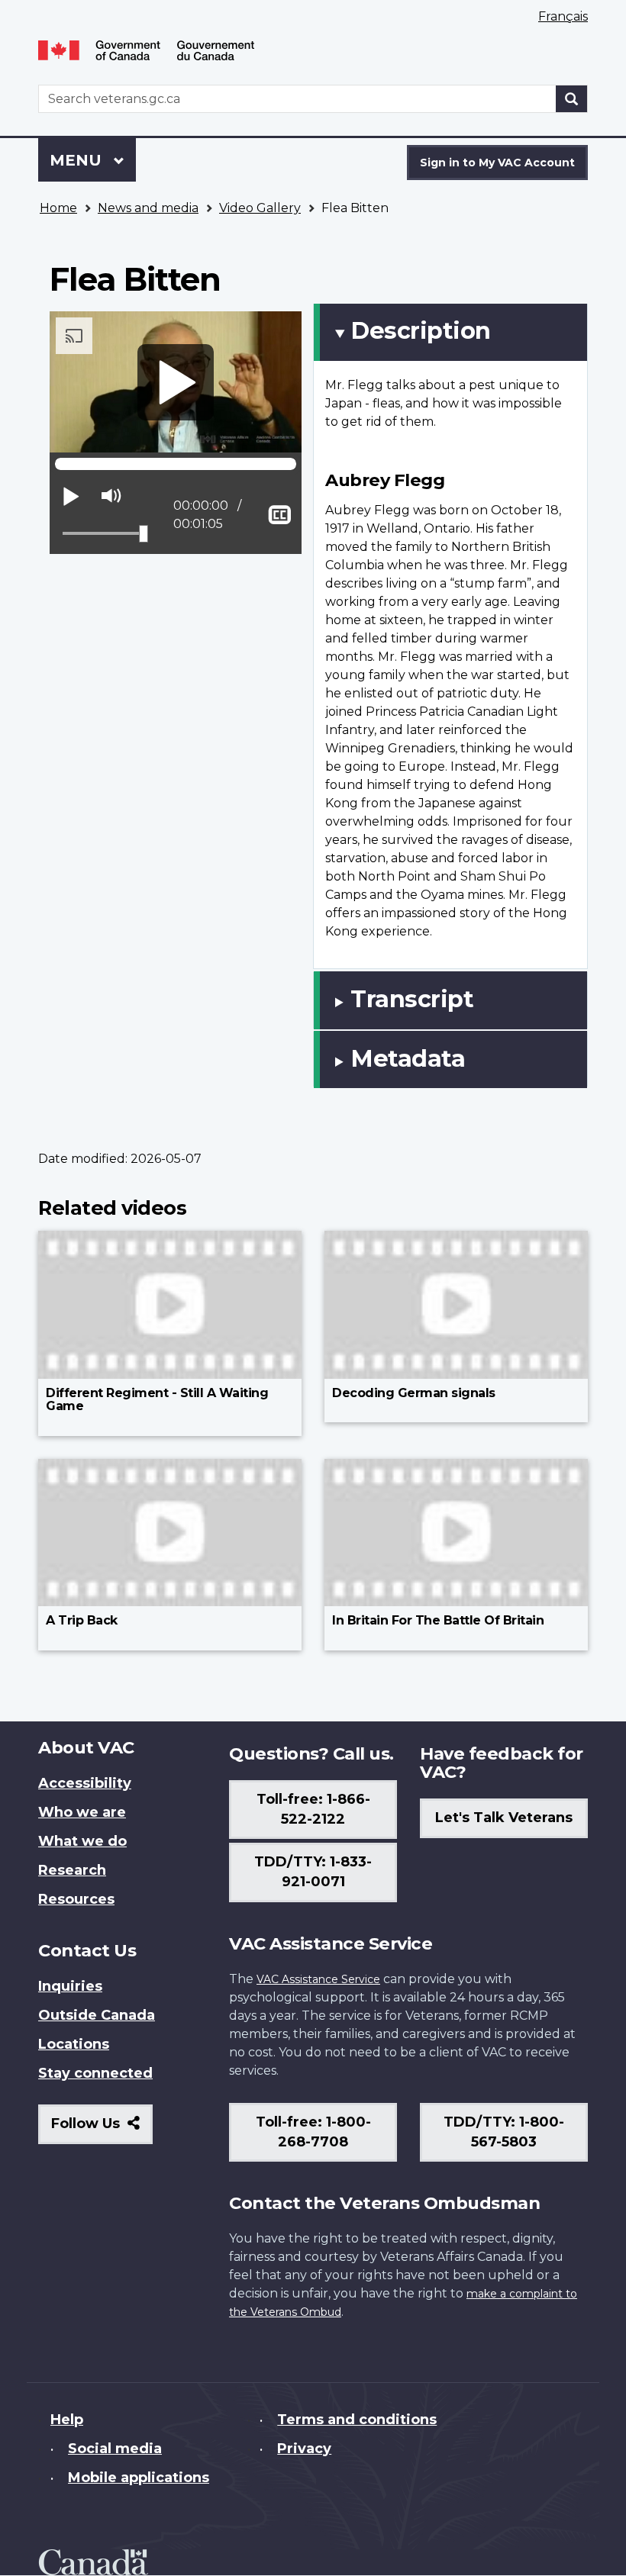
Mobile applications (139, 2478)
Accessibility (85, 1783)
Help (67, 2420)
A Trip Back (82, 1620)
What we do (82, 1841)
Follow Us (102, 2129)
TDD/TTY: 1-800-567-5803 (504, 2132)
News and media (148, 208)
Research (72, 1870)
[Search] (572, 99)
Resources (76, 1899)
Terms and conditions (357, 2420)
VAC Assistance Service (318, 1979)
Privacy (304, 2449)
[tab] (450, 332)
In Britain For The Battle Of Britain (438, 1620)
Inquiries (70, 1986)
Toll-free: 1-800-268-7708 (313, 2132)
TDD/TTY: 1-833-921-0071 (313, 1872)
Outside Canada (97, 2015)
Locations (74, 2044)
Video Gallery (260, 208)
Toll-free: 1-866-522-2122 (313, 1809)
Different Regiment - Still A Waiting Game (157, 1400)
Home (58, 208)
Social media (115, 2449)
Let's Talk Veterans (504, 1818)
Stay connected (95, 2073)
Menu (78, 160)
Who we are (82, 1812)
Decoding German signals (414, 1393)
